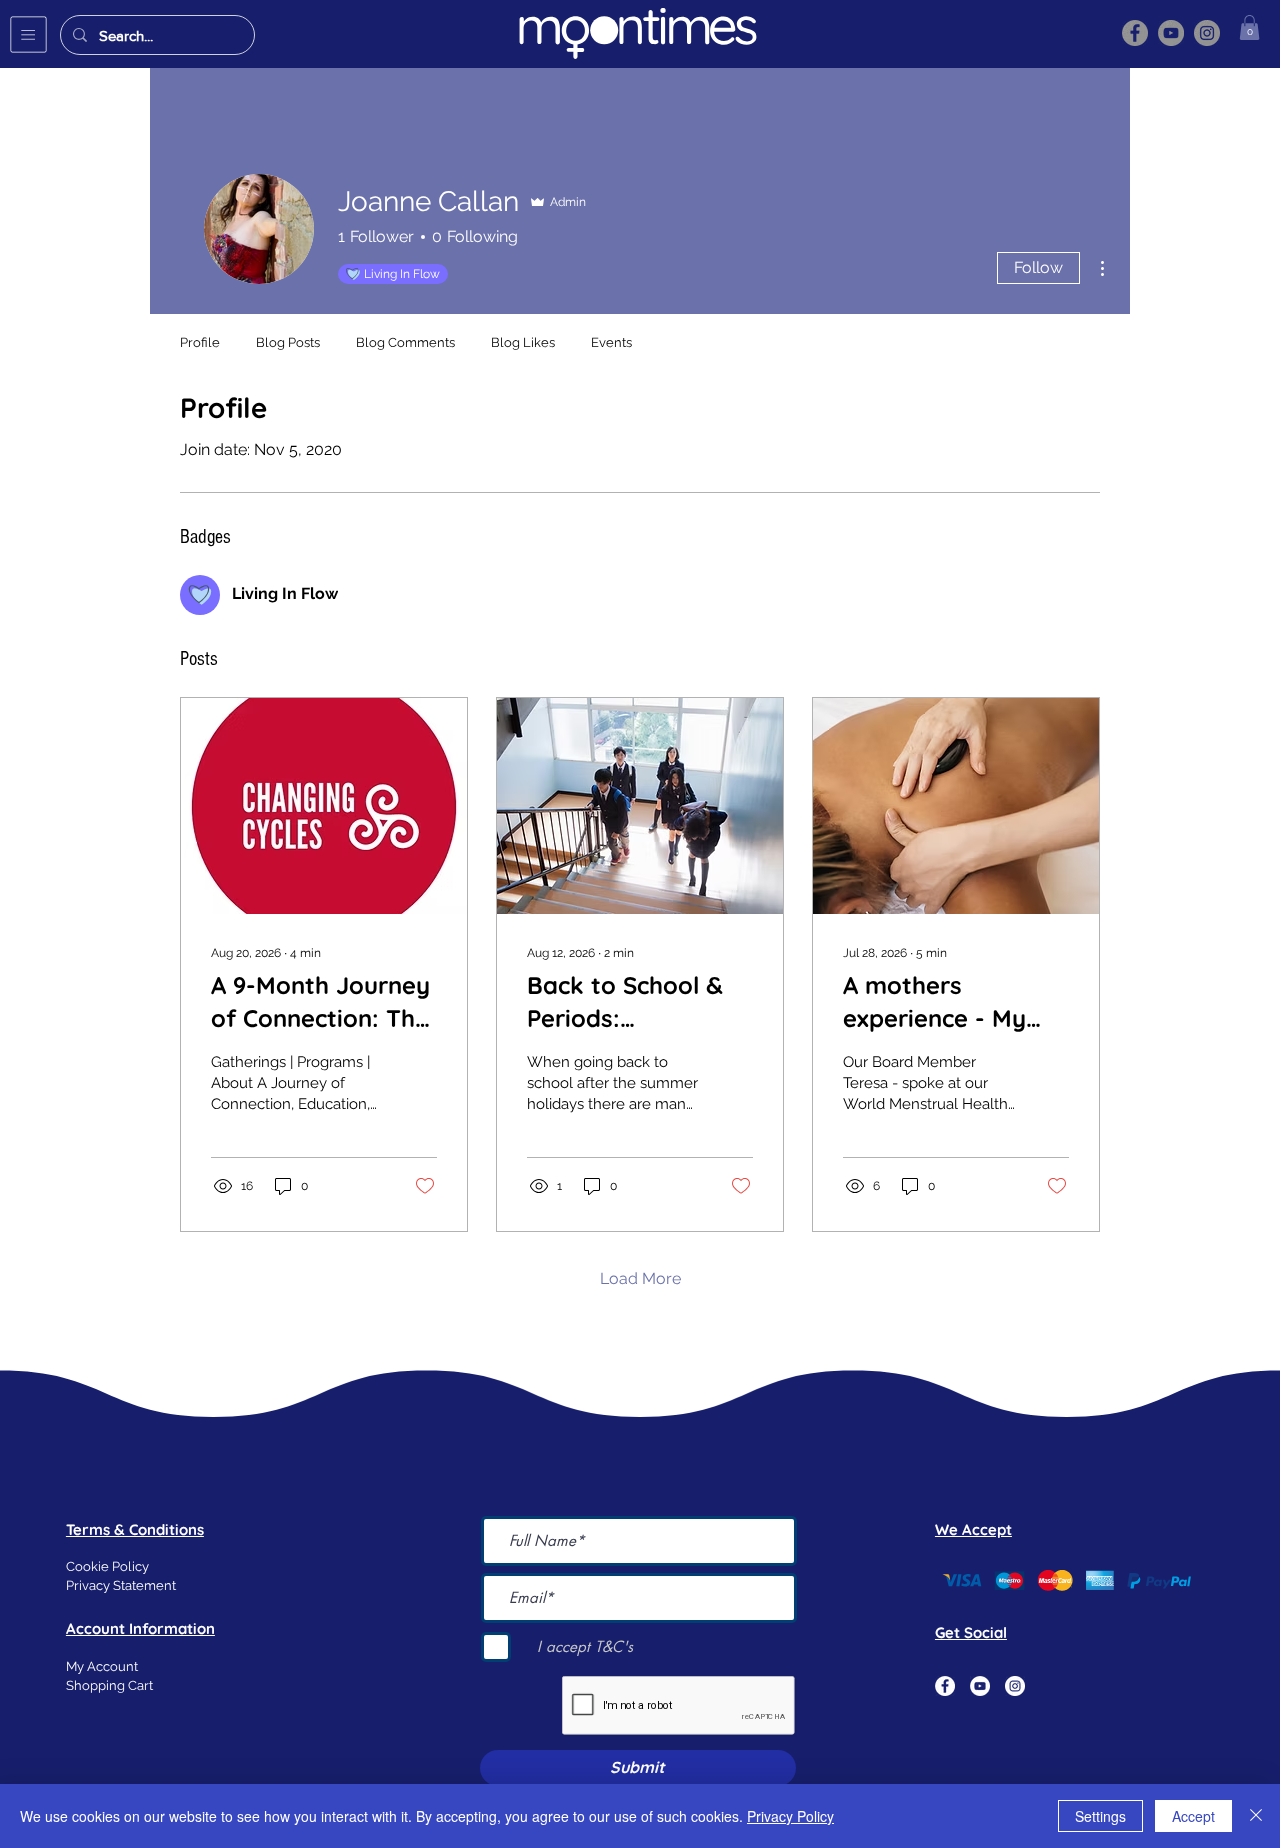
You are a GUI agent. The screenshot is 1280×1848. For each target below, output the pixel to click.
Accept (1193, 1816)
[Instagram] (1207, 33)
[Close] (1256, 1816)
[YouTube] (1171, 33)
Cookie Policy (107, 1566)
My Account (102, 1666)
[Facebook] (1135, 33)
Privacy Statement (121, 1585)
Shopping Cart (109, 1685)
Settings (1100, 1816)
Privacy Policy (790, 1816)
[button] (29, 34)
